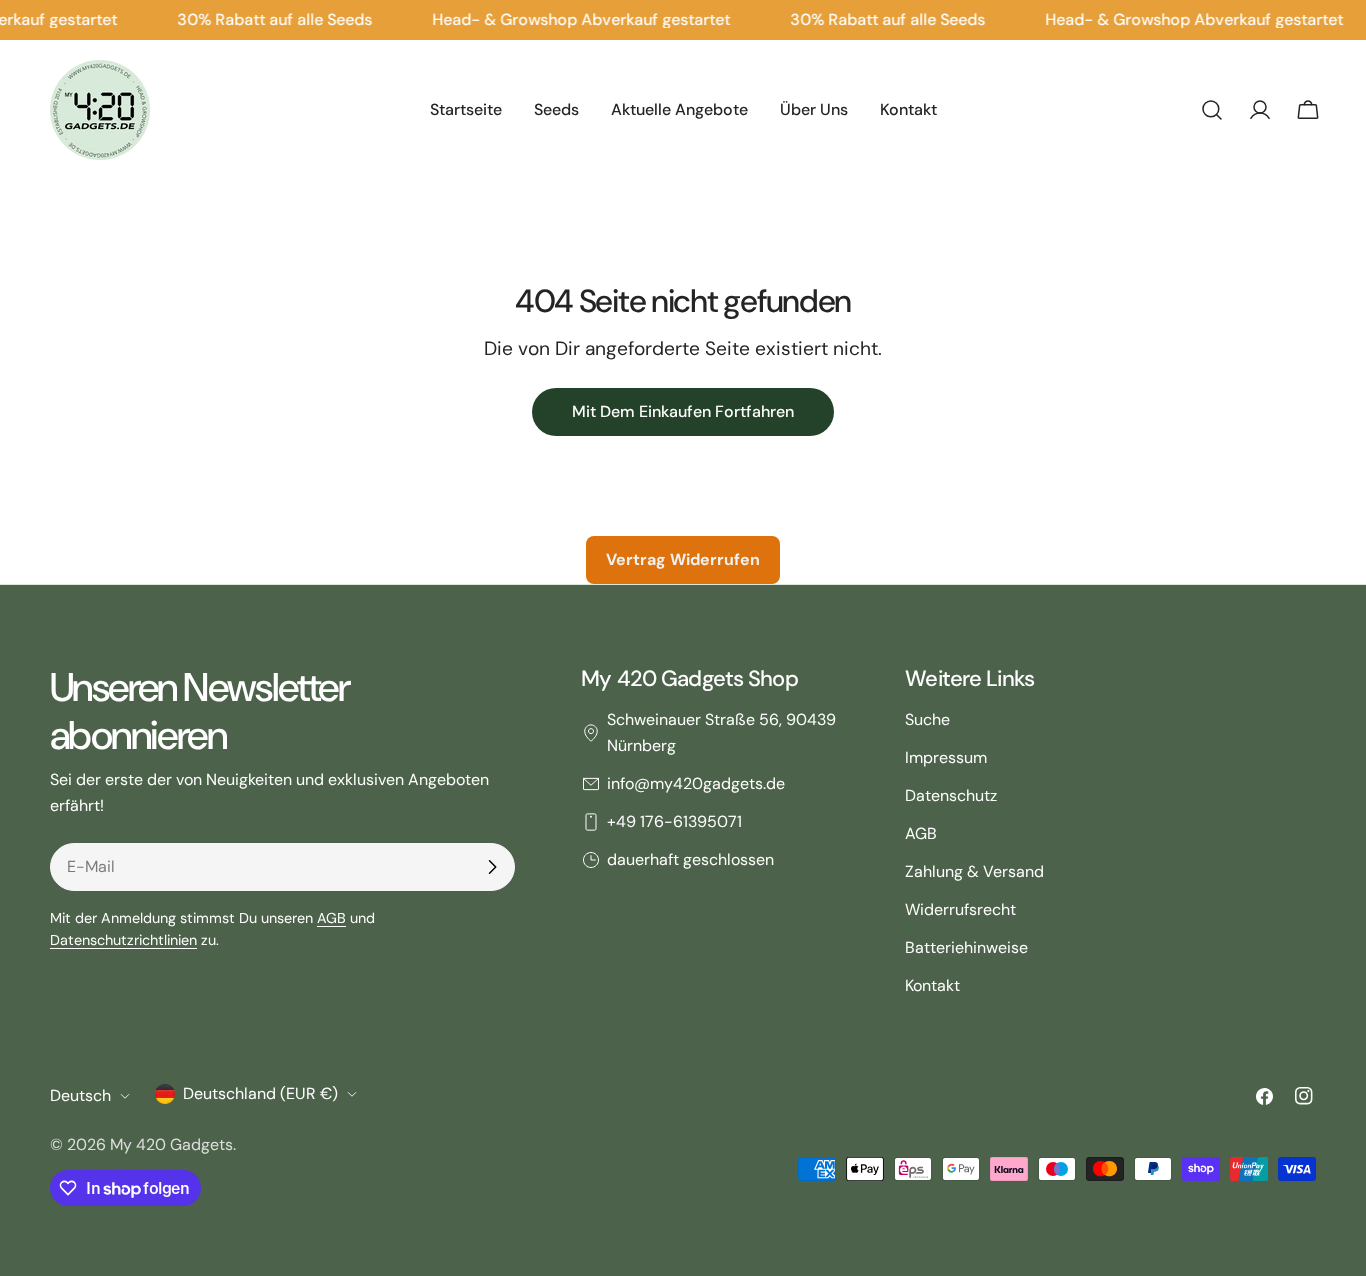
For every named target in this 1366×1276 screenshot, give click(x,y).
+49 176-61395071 (674, 821)
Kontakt (932, 985)
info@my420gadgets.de (696, 783)
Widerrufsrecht (960, 909)
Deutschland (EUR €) (260, 1093)
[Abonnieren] (492, 867)
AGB (331, 918)
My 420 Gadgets (171, 1144)
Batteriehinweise (966, 947)
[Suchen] (1212, 110)
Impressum (946, 757)
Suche (927, 719)
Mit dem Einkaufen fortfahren (683, 411)
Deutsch (80, 1095)
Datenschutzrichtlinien (123, 940)
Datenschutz (951, 795)
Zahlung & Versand (974, 871)
